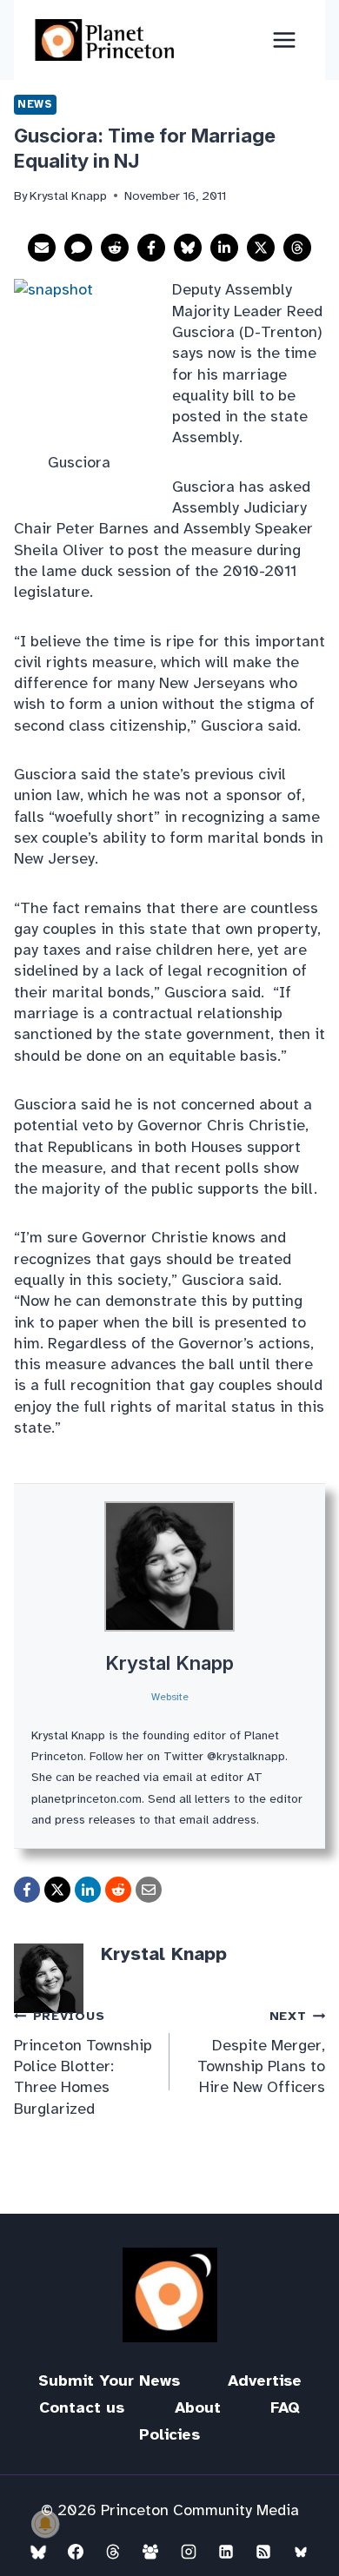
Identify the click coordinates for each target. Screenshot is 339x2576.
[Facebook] (76, 2552)
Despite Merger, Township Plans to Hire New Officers (261, 2052)
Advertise (265, 2381)
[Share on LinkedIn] (224, 248)
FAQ (285, 2407)
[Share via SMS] (78, 248)
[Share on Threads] (297, 248)
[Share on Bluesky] (188, 248)
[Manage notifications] (45, 2524)
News (35, 104)
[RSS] (263, 2552)
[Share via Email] (42, 248)
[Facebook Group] (150, 2552)
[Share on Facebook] (151, 248)
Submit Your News (109, 2381)
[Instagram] (189, 2552)
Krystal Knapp (169, 1663)
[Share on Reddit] (115, 248)
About (198, 2407)
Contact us (82, 2407)
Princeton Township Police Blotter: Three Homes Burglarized (83, 2063)
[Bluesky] (38, 2552)
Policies (169, 2434)
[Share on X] (261, 248)
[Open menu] (284, 40)
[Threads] (113, 2552)
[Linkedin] (226, 2552)
